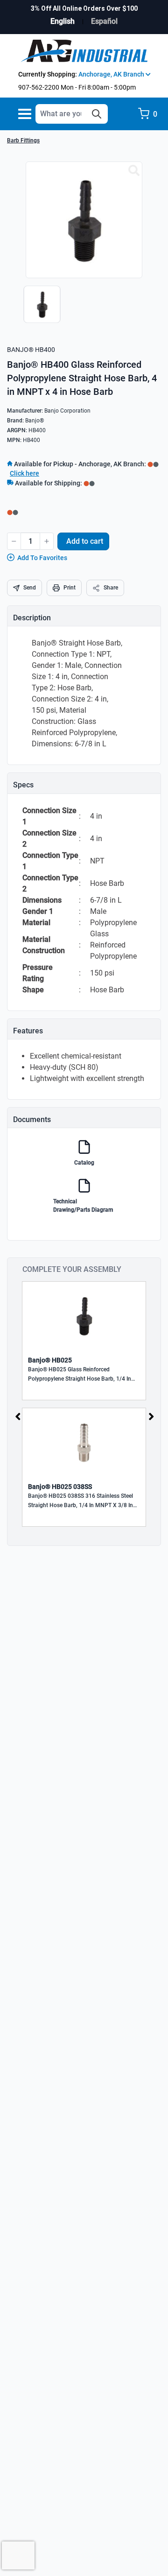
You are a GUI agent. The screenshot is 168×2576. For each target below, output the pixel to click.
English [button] (63, 21)
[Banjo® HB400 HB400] (134, 171)
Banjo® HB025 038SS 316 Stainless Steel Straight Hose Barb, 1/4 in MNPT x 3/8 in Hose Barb (80, 1501)
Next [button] (151, 1417)
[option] (40, 309)
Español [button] (104, 21)
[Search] (97, 114)
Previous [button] (18, 1417)
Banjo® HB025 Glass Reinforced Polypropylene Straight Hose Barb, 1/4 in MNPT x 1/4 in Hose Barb (80, 1375)
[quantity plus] (47, 541)
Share (111, 588)
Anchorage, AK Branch (112, 74)
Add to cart (85, 541)
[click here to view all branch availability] (89, 483)
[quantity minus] (14, 541)
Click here (24, 473)
